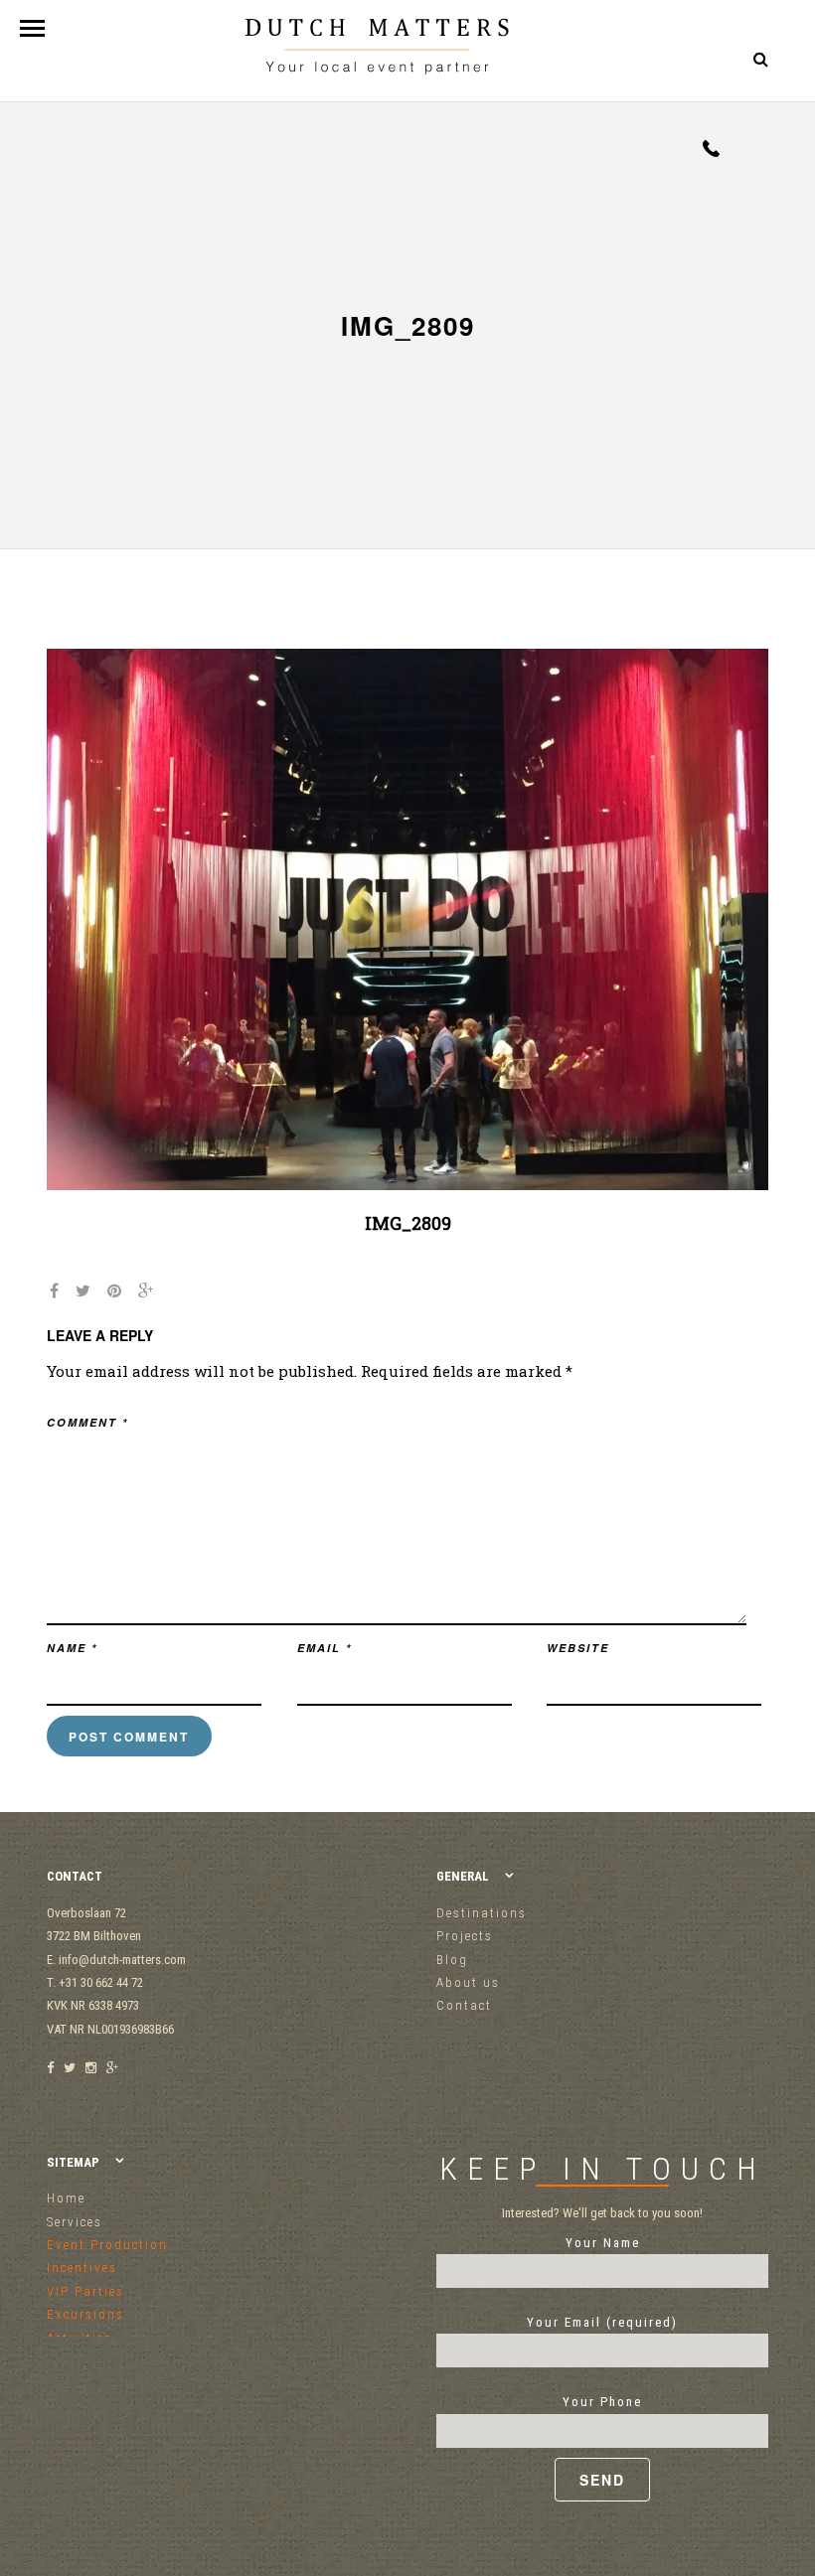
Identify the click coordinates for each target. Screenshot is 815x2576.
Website (578, 1648)
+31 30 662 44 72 (711, 149)
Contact (464, 2005)
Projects (465, 1936)
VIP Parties (85, 2291)
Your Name (603, 2243)
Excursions (85, 2314)
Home (66, 2198)
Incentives (82, 2268)
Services (75, 2222)
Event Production (107, 2245)
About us (468, 1982)
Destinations (482, 1913)
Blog (452, 1960)
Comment (87, 1422)
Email (325, 1648)
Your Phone (602, 2402)
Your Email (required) (602, 2322)
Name (72, 1648)
